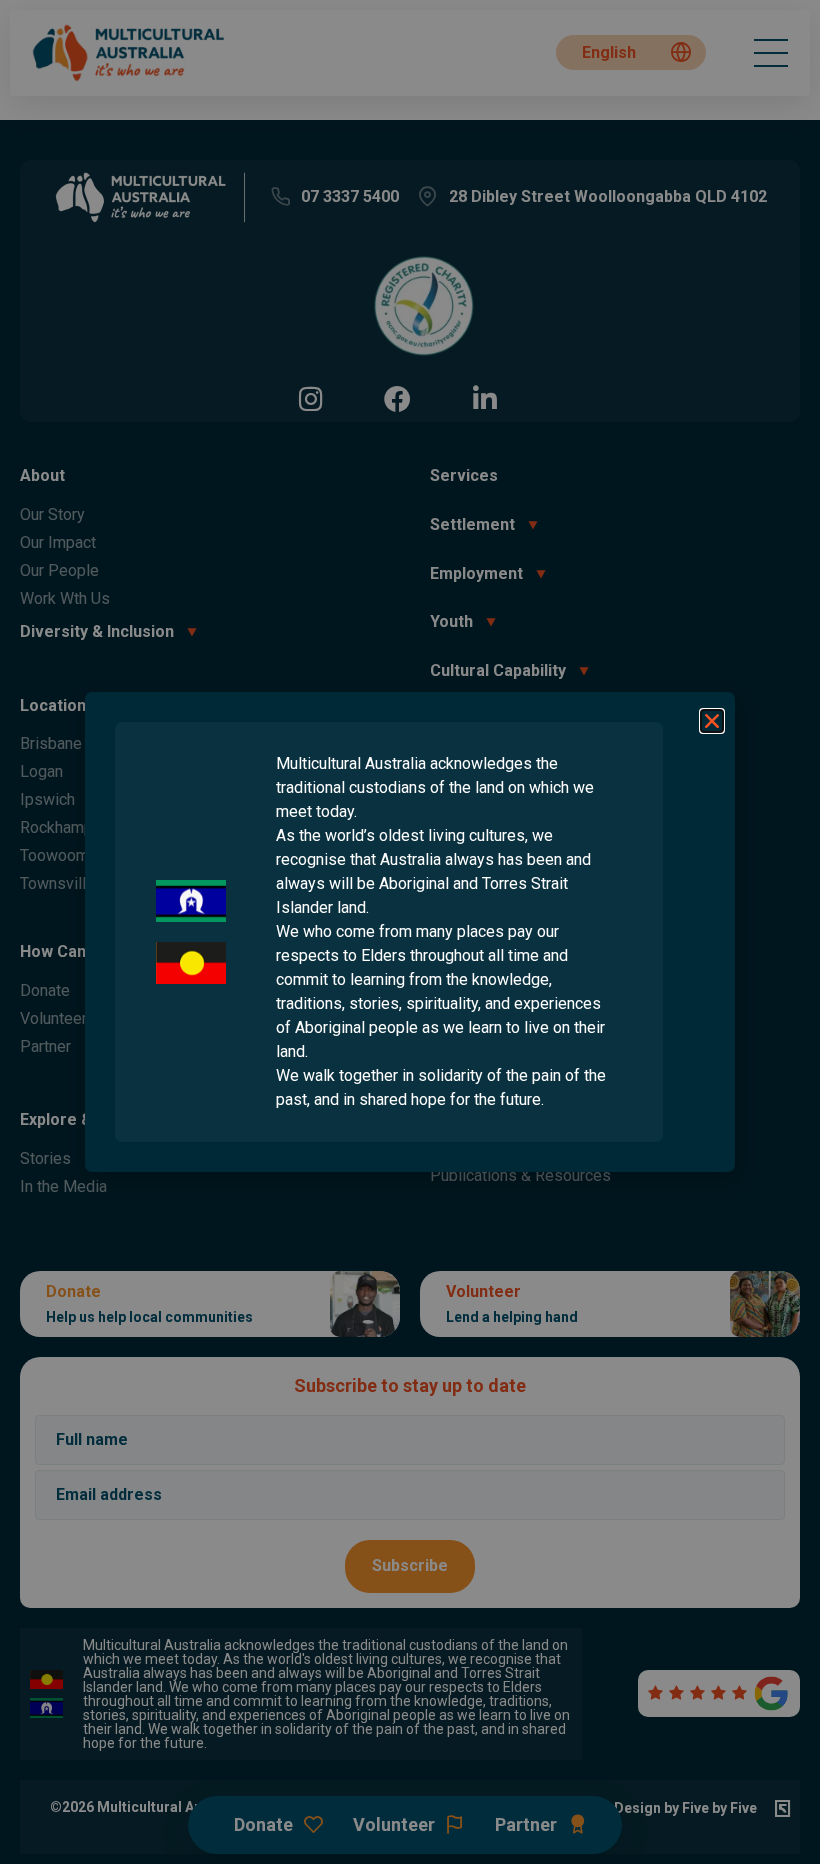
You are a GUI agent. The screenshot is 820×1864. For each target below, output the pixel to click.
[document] (410, 932)
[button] (712, 721)
